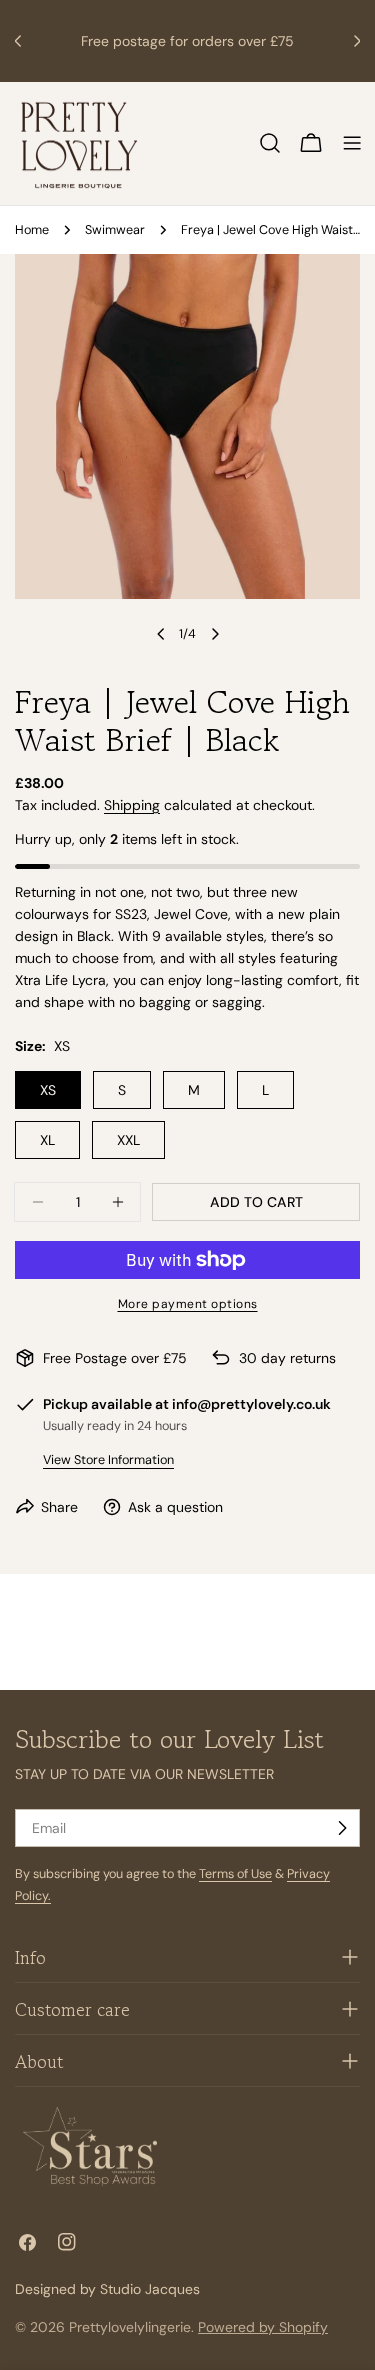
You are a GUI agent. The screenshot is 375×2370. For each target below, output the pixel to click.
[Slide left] (161, 634)
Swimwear (115, 230)
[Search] (270, 143)
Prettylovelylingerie (130, 2327)
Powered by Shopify (263, 2327)
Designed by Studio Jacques (107, 2289)
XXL (128, 1140)
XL (47, 1140)
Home (32, 230)
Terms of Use (235, 1874)
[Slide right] (215, 634)
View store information (108, 1460)
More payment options (188, 1304)
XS (48, 1090)
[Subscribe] (342, 1828)
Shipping (132, 805)
